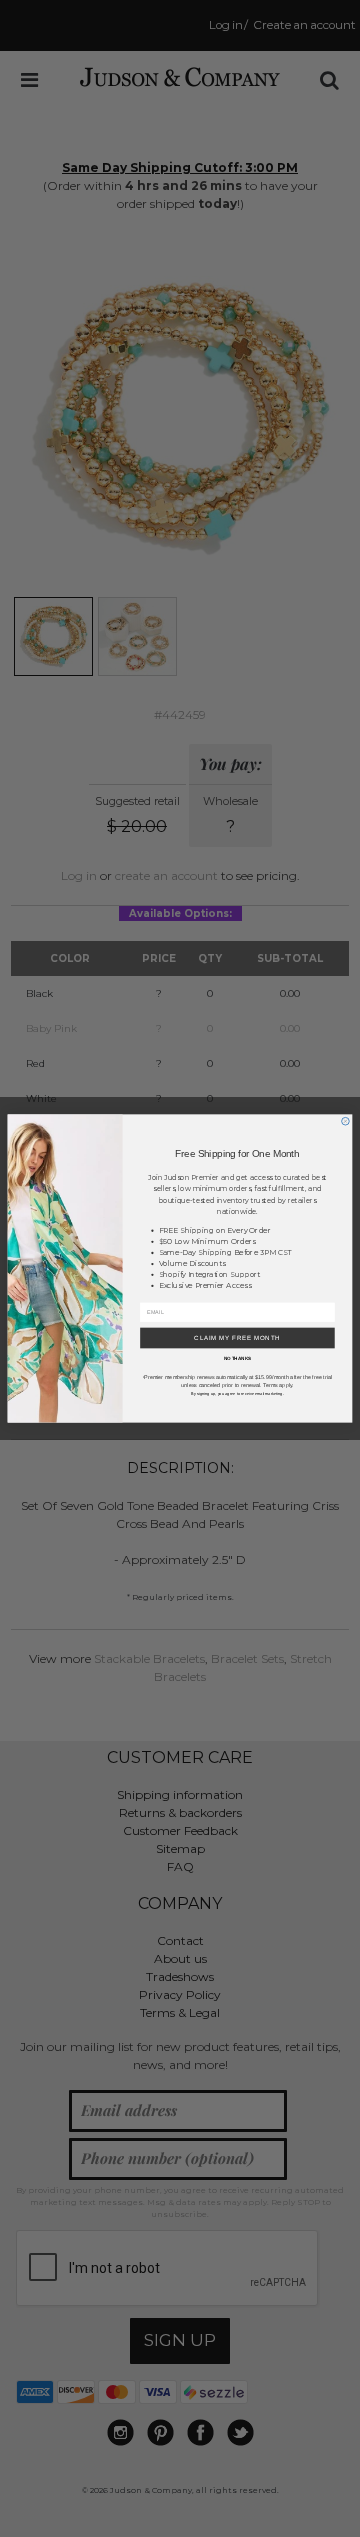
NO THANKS (238, 1358)
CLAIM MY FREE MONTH (237, 1338)
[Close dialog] (346, 1121)
